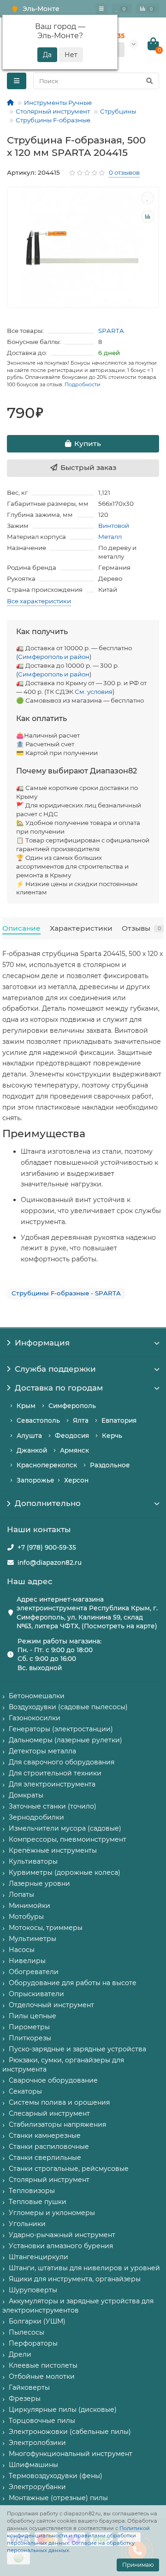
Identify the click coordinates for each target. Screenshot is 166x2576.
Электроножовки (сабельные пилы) (70, 2432)
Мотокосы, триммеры (46, 1928)
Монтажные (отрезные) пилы (58, 2498)
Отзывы (141, 928)
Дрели (20, 2354)
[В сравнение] (148, 217)
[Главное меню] (101, 9)
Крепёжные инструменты (53, 1850)
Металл (110, 537)
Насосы (22, 1950)
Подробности (83, 384)
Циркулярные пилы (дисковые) (63, 2410)
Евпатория (119, 1420)
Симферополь (72, 1406)
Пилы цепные (33, 2016)
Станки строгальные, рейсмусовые (69, 2169)
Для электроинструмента (52, 1784)
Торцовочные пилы (42, 2421)
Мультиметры (33, 1939)
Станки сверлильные (45, 2158)
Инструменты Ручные (58, 103)
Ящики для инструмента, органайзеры (75, 2279)
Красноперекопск (47, 1465)
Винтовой (114, 526)
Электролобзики (37, 2443)
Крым (26, 1406)
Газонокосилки (35, 1718)
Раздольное (110, 1465)
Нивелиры (27, 1961)
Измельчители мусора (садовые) (65, 1828)
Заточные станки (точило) (53, 1806)
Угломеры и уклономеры (52, 2213)
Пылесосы (27, 2332)
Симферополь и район (54, 657)
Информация (42, 1343)
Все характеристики (39, 601)
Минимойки (30, 1906)
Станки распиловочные (49, 2147)
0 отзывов (124, 172)
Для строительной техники (55, 1773)
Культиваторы (33, 1861)
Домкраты (26, 1795)
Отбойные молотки (42, 2376)
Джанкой (32, 1450)
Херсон (76, 1480)
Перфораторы (33, 2343)
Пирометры (29, 2027)
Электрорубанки (37, 2487)
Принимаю (138, 2565)
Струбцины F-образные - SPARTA (66, 1293)
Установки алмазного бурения (61, 2246)
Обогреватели (34, 1972)
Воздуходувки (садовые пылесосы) (68, 1707)
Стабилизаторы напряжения (57, 2124)
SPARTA (111, 331)
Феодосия (72, 1436)
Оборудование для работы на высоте (73, 1983)
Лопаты (21, 1895)
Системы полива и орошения (59, 2102)
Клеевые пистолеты (43, 2365)
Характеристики (81, 928)
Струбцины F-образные (53, 120)
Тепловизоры (32, 2191)
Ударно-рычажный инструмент (62, 2235)
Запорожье (36, 1480)
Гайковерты (29, 2387)
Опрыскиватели (36, 1994)
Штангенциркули (39, 2257)
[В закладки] (148, 198)
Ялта (81, 1420)
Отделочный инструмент (51, 2005)
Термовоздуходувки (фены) (56, 2476)
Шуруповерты (33, 2290)
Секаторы (25, 2091)
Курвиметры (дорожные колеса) (65, 1872)
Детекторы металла (42, 1751)
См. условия (94, 692)
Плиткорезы (30, 2038)
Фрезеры (25, 2399)
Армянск (74, 1450)
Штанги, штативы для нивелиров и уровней (84, 2268)
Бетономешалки (37, 1696)
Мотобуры (26, 1917)
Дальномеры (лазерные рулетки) (65, 1740)
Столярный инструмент (53, 111)
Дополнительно (48, 1503)
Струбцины (118, 111)
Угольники (27, 2224)
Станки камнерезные (45, 2135)
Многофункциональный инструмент (71, 2454)
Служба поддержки (55, 1369)
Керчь (112, 1436)
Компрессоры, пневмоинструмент (68, 1839)
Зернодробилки (36, 1817)
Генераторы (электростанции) (61, 1729)
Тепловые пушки (38, 2202)
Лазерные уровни (39, 1883)
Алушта (29, 1436)
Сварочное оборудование (53, 2080)
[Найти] (149, 81)
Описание (21, 928)
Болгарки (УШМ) (37, 2321)
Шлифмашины (33, 2465)
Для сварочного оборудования (62, 1762)
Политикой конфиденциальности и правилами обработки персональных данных (78, 2536)
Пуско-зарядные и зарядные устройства (77, 2049)
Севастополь (38, 1420)
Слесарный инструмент (49, 2113)
